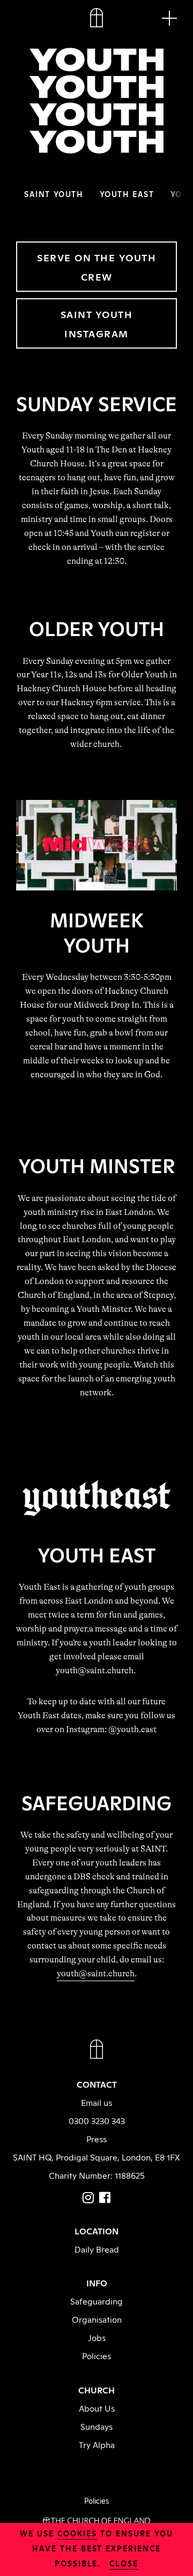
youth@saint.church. (96, 1671)
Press (96, 2139)
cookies (77, 2533)
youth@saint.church (96, 1974)
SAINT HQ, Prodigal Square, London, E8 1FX (96, 2157)
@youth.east (132, 1729)
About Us (97, 2408)
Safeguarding (96, 2301)
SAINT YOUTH (54, 194)
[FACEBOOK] (105, 2197)
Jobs (97, 2337)
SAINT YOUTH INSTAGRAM (97, 323)
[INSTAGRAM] (88, 2197)
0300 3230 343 (97, 2120)
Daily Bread (97, 2249)
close (124, 2563)
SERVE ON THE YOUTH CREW (96, 267)
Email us (96, 2102)
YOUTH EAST (127, 194)
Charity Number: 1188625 (97, 2175)
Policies (96, 2355)
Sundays (96, 2426)
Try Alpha (97, 2444)
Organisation (97, 2319)
